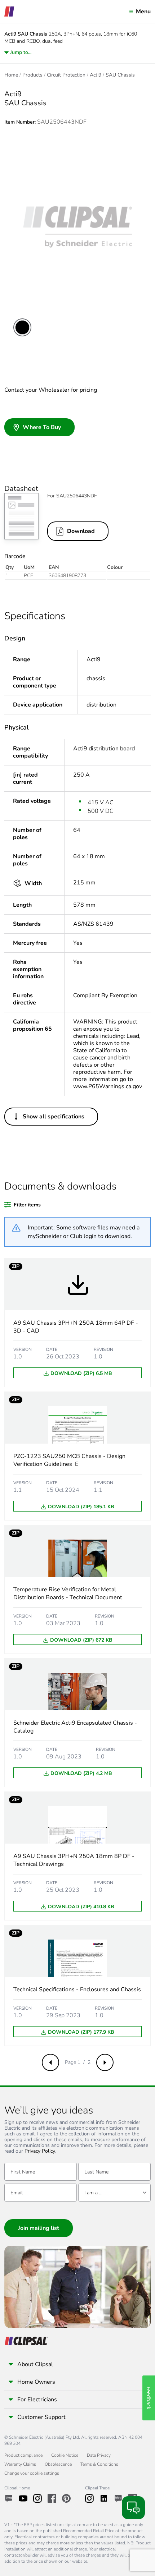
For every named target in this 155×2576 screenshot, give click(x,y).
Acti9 (96, 75)
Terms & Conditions (99, 2464)
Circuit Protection (66, 75)
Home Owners (36, 2382)
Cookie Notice (65, 2455)
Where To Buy (42, 427)
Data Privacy (99, 2455)
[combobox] (114, 2193)
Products (32, 75)
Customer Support (41, 2417)
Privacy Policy (40, 2151)
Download (81, 531)
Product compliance (23, 2455)
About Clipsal (35, 2364)
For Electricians (37, 2400)
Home (11, 75)
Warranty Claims (20, 2464)
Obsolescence (58, 2464)
